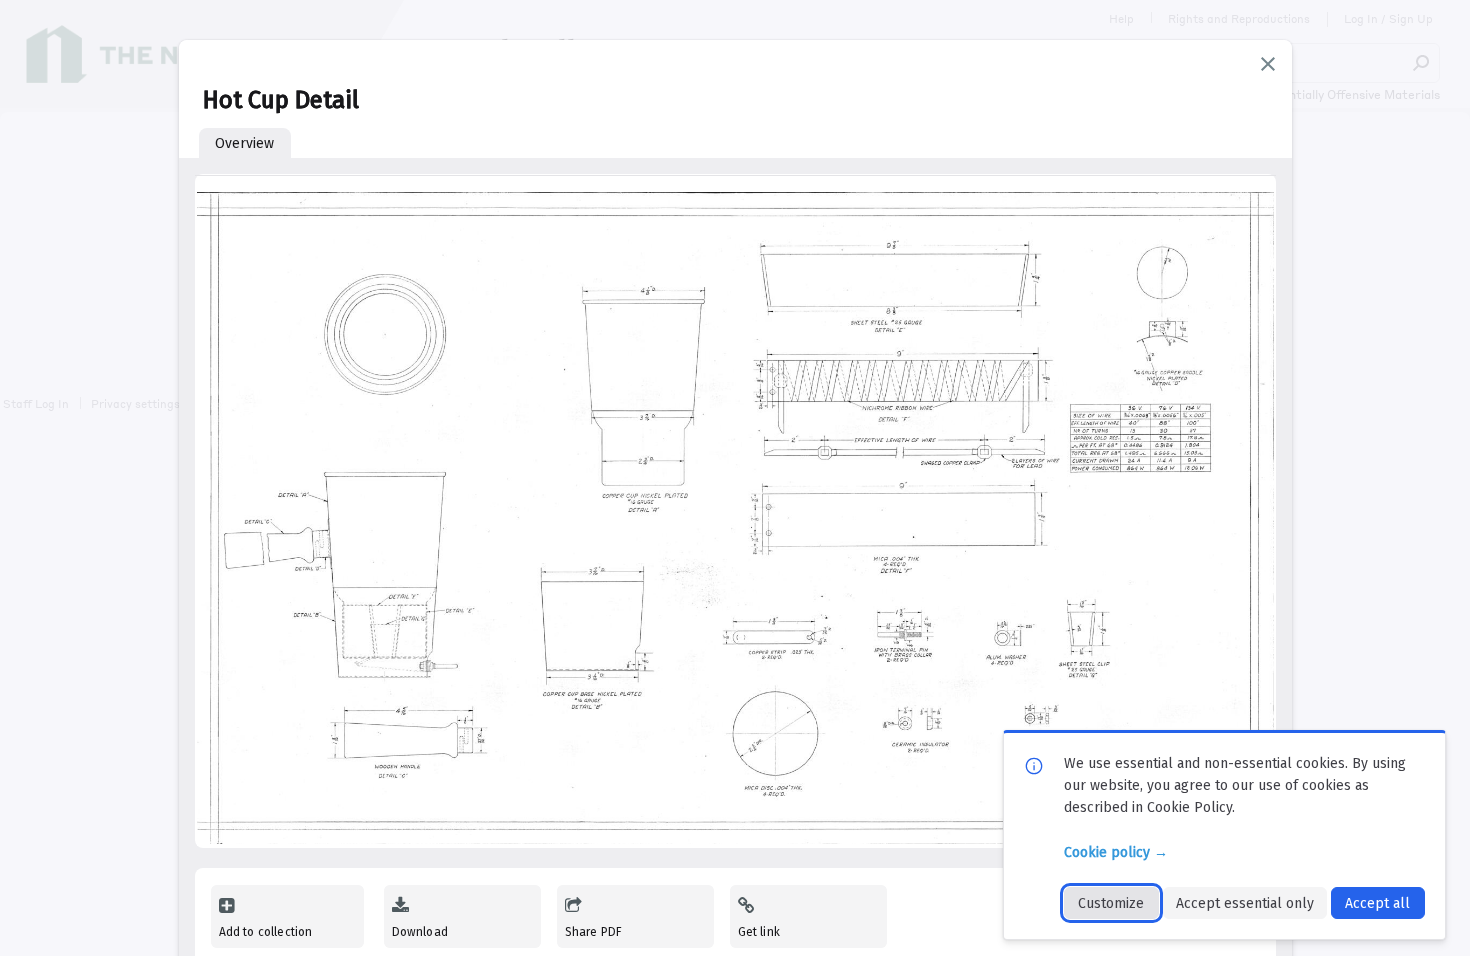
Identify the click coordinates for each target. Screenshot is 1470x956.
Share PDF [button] (594, 932)
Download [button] (420, 932)
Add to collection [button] (266, 932)
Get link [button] (759, 932)
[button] (1268, 64)
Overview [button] (244, 143)
